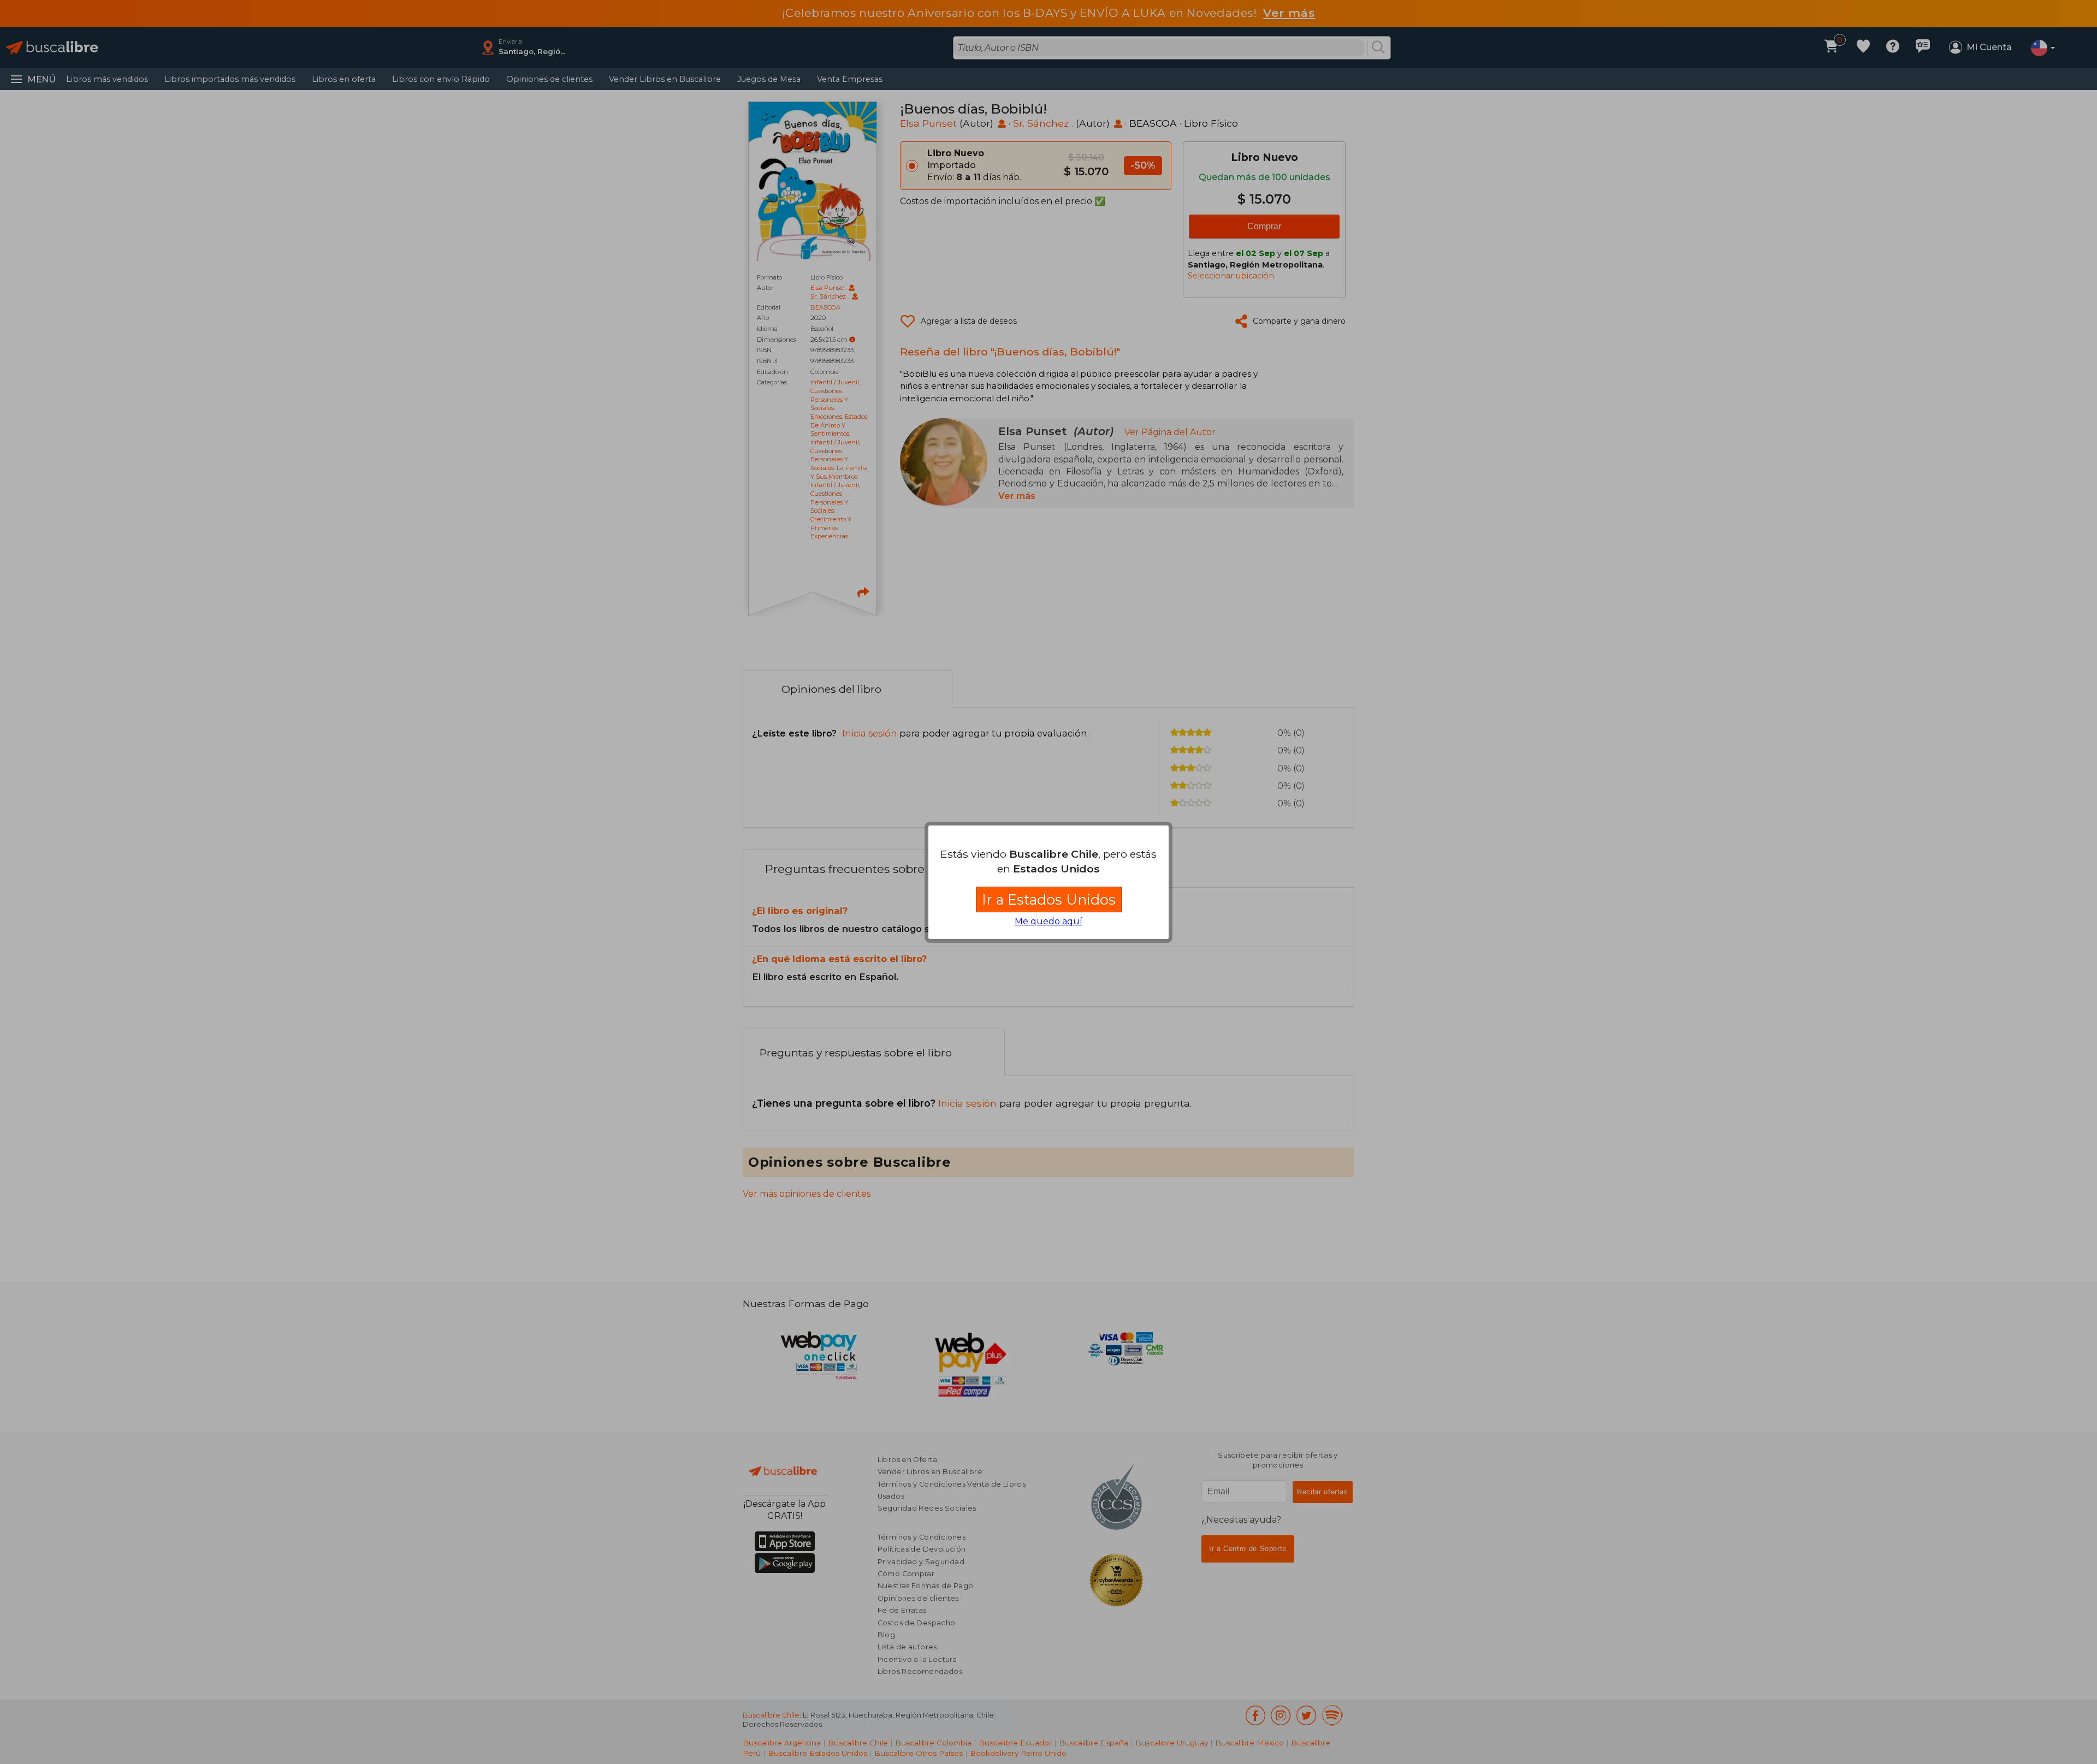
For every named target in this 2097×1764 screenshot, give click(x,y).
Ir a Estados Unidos (1049, 899)
